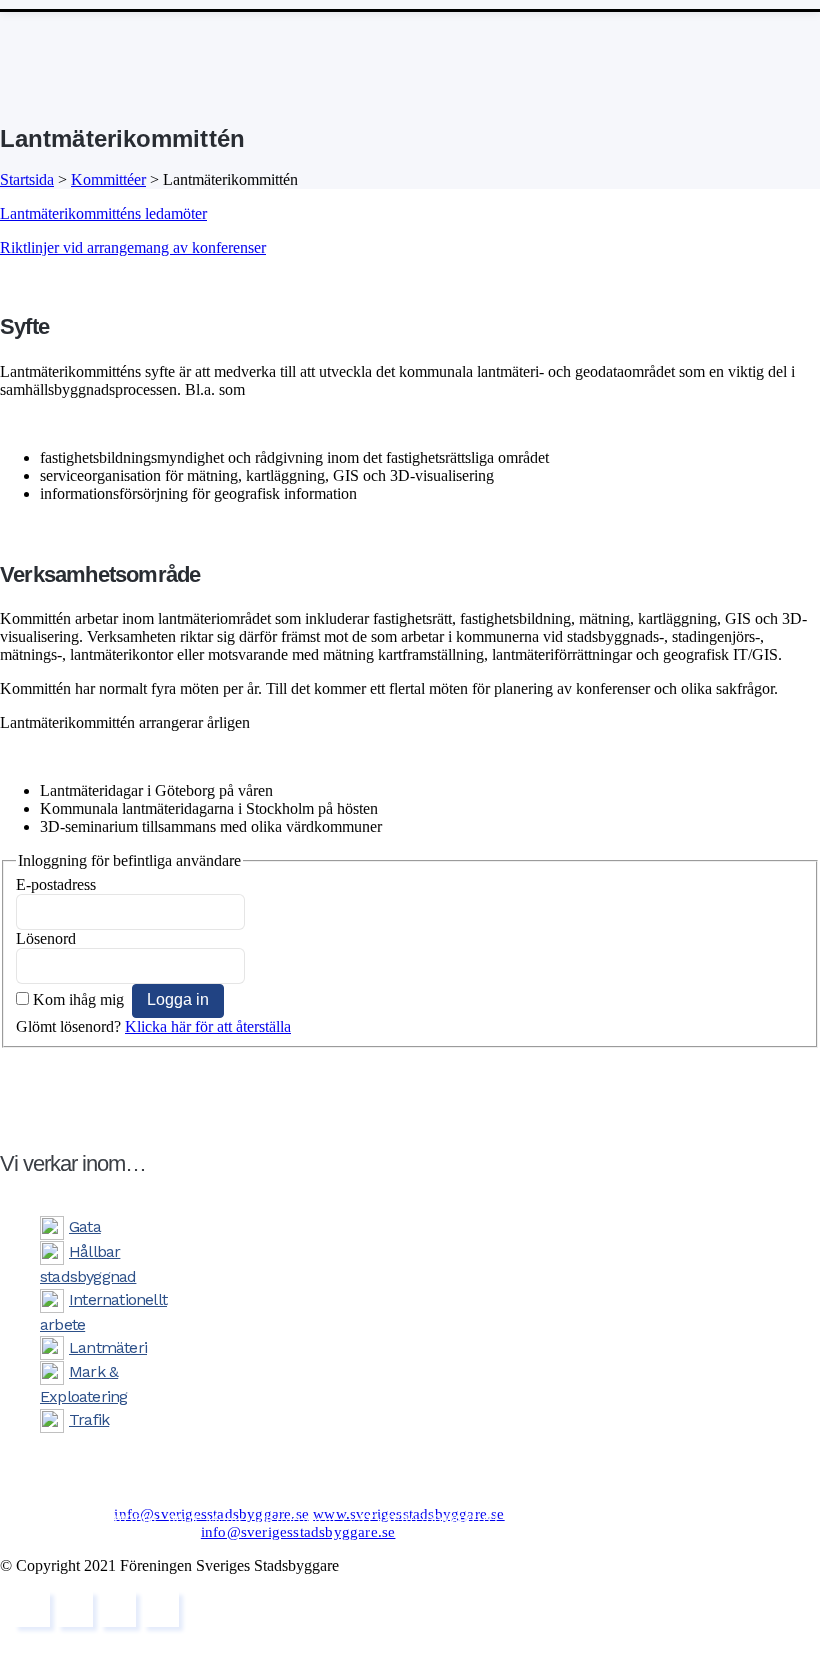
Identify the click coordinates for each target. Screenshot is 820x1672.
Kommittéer (108, 179)
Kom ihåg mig (78, 999)
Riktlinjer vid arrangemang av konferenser (133, 247)
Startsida (27, 179)
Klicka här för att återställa (208, 1026)
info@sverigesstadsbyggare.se (211, 1514)
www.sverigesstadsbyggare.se (408, 1514)
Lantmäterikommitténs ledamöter (103, 213)
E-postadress (56, 884)
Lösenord (46, 938)
